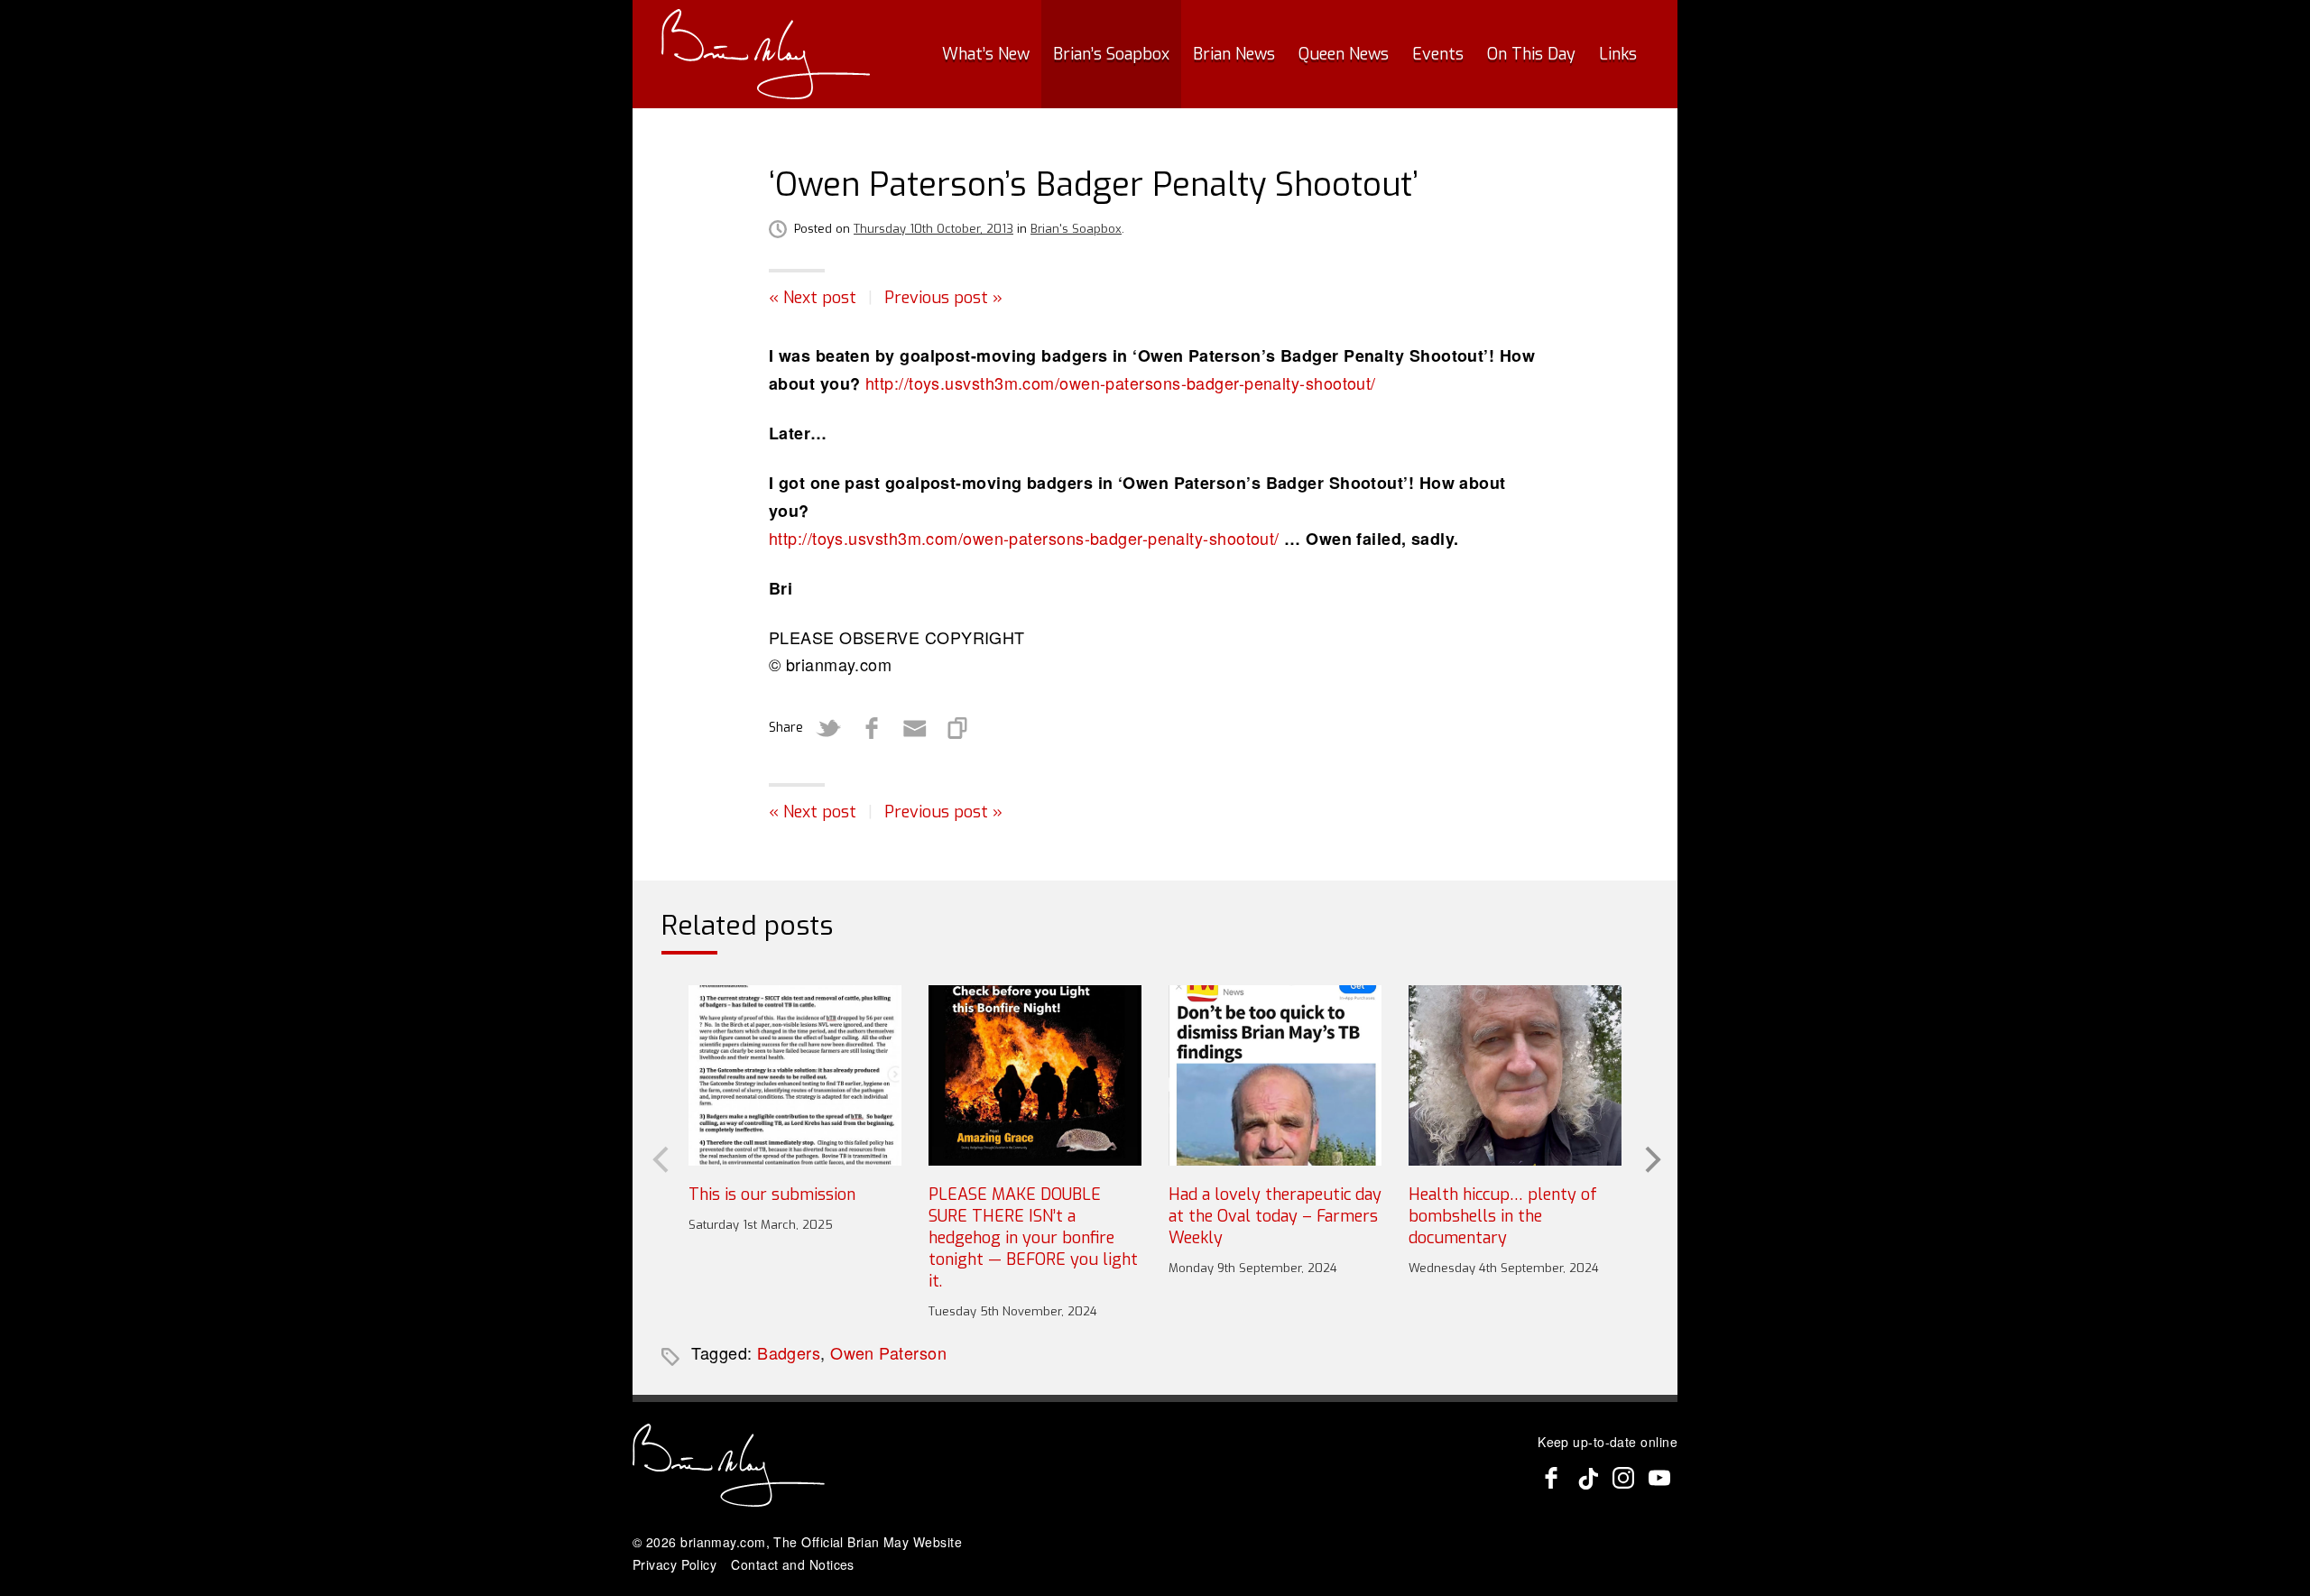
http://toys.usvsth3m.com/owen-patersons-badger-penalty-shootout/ (1121, 383)
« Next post (813, 298)
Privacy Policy (675, 1564)
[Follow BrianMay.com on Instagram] (1623, 1478)
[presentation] (659, 1158)
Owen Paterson (888, 1352)
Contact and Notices (793, 1564)
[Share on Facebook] (872, 728)
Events (1438, 54)
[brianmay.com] (766, 54)
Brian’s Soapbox (1111, 54)
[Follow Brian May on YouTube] (1659, 1478)
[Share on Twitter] (828, 728)
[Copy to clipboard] (958, 728)
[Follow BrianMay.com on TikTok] (1587, 1478)
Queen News (1344, 54)
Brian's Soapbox (1076, 229)
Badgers (789, 1352)
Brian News (1234, 54)
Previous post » (943, 298)
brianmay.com (723, 1542)
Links (1618, 54)
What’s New (986, 54)
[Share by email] (915, 728)
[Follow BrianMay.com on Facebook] (1551, 1478)
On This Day (1531, 54)
